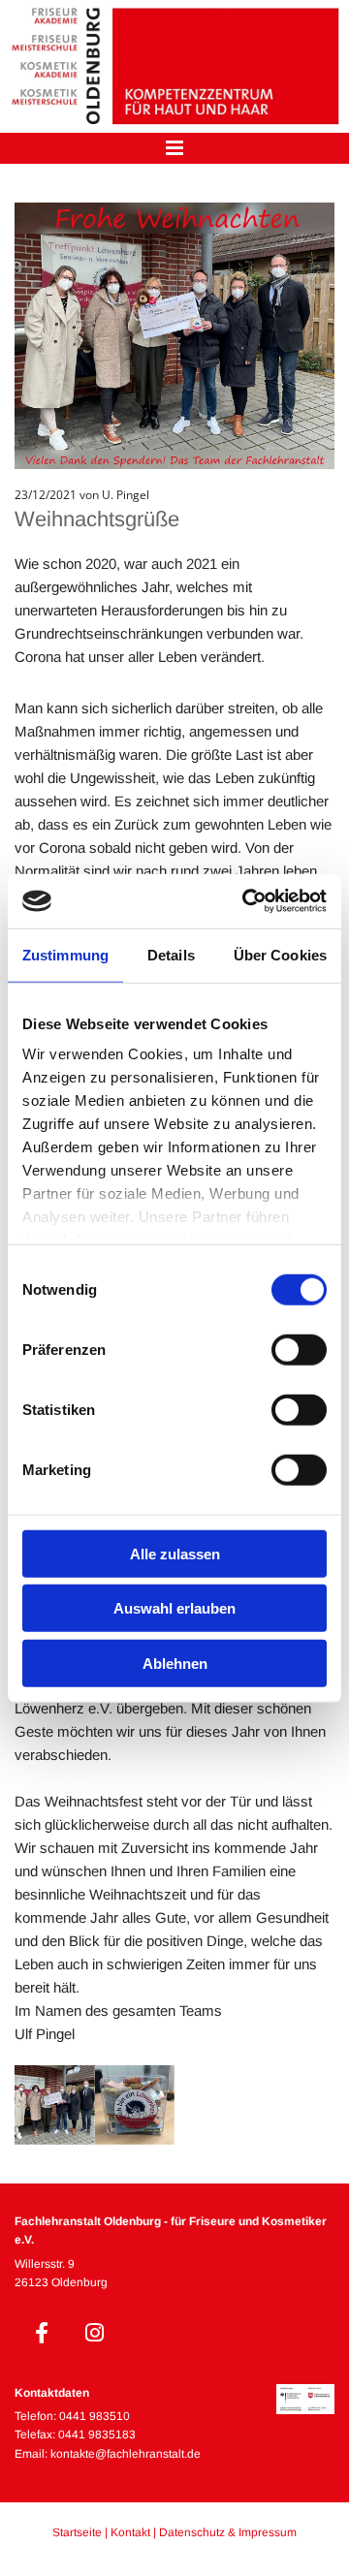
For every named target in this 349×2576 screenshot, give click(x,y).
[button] (174, 149)
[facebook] (41, 2333)
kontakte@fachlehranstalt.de (126, 2454)
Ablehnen (175, 1663)
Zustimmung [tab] (65, 954)
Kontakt (130, 2532)
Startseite (77, 2532)
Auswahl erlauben (174, 1608)
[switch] (299, 1349)
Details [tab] (171, 954)
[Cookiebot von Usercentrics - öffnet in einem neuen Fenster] (246, 901)
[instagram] (95, 2333)
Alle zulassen (175, 1553)
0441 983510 (95, 2416)
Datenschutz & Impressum (228, 2532)
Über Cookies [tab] (280, 954)
